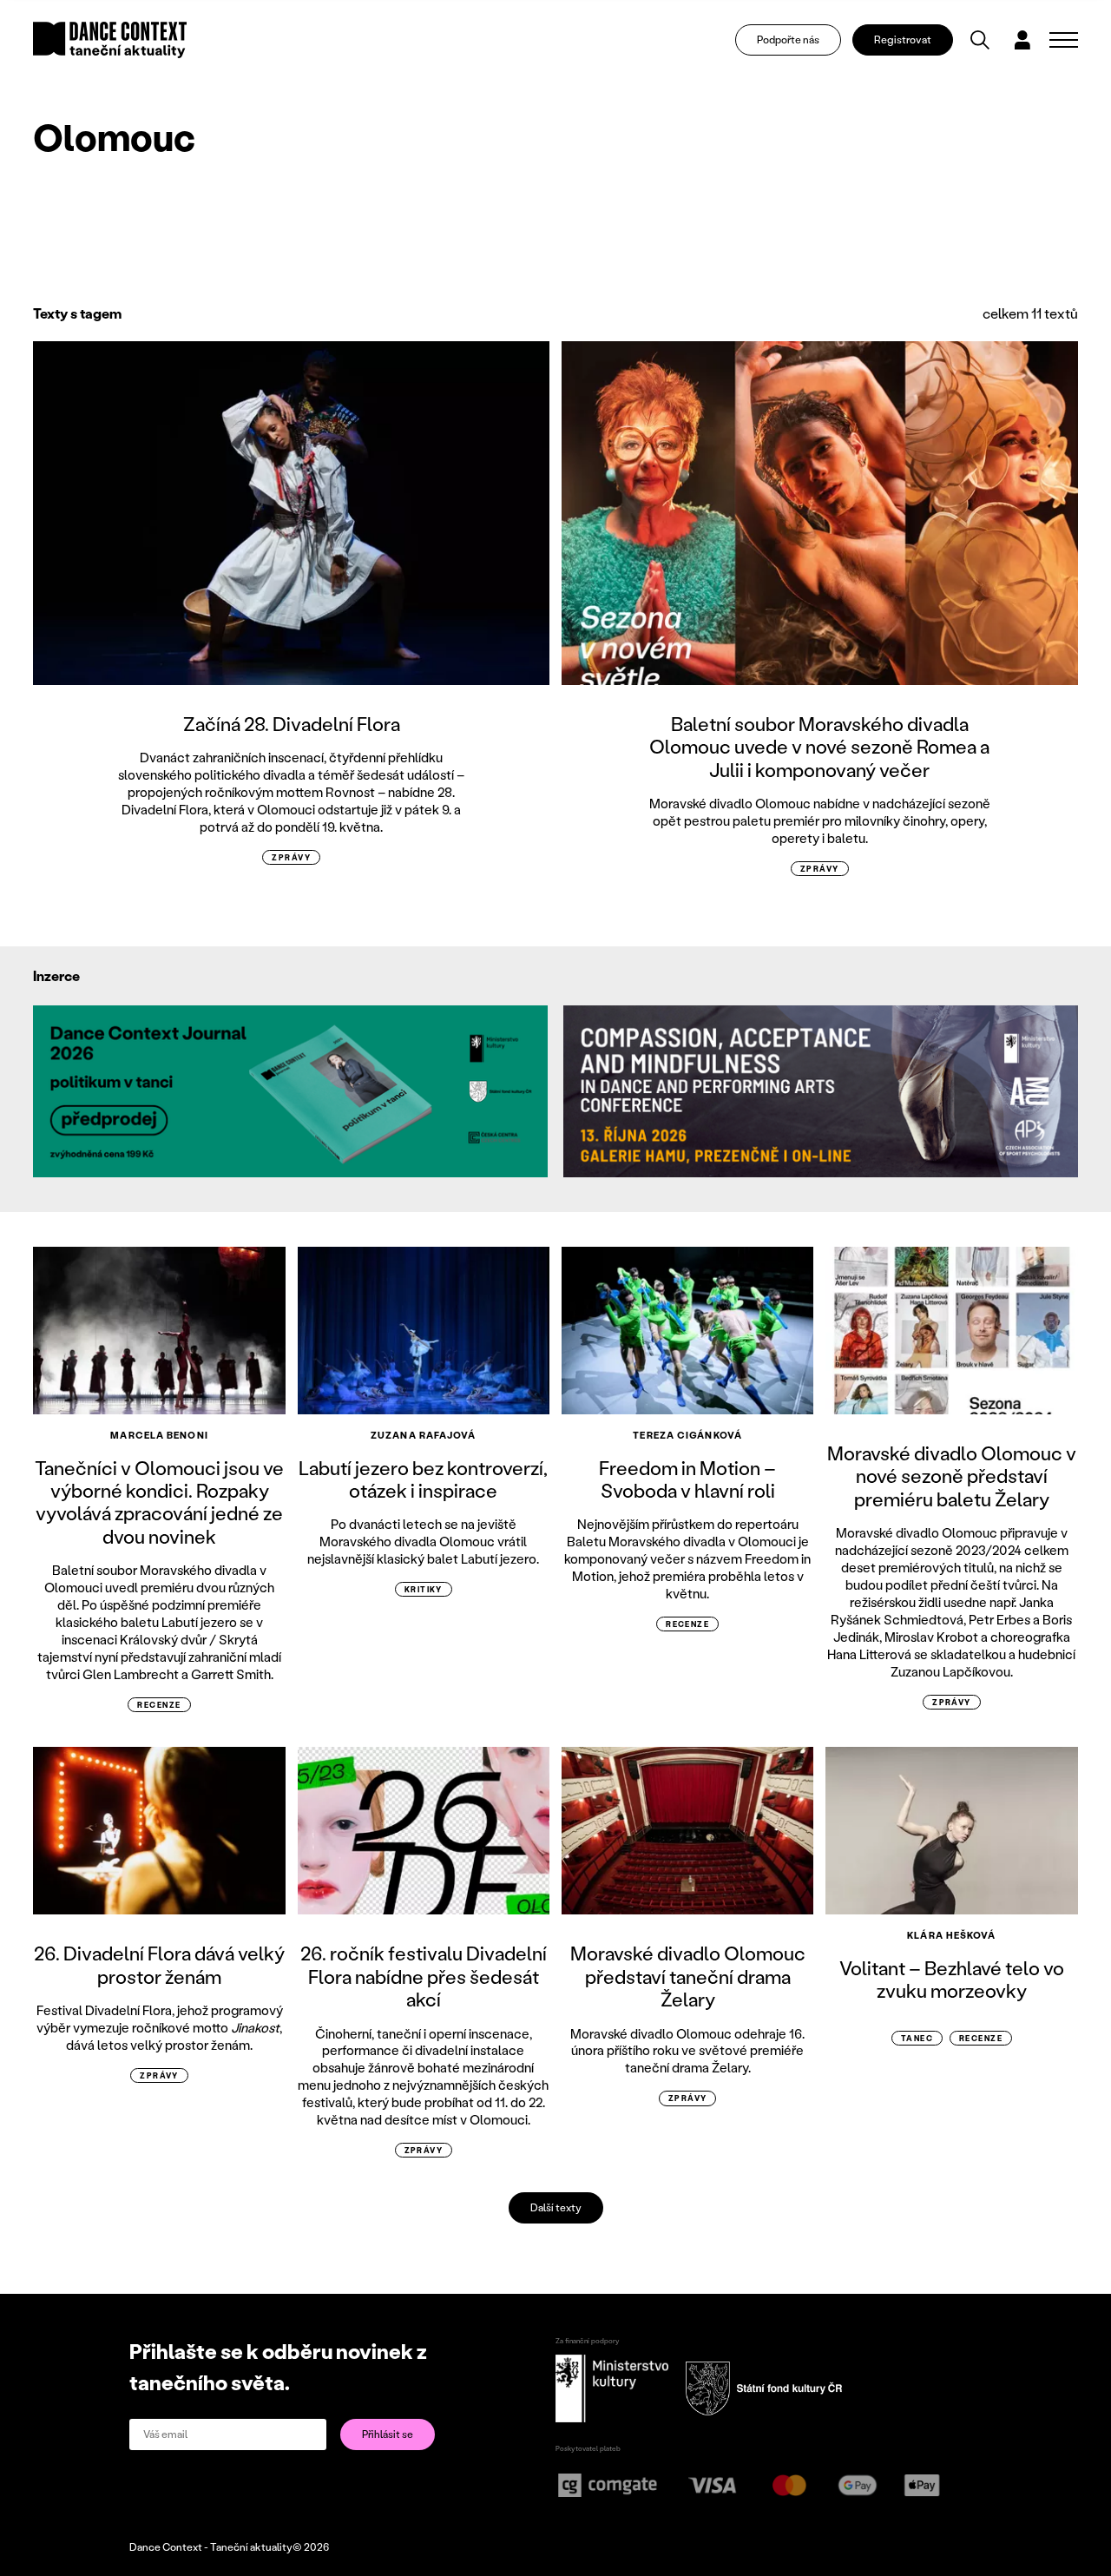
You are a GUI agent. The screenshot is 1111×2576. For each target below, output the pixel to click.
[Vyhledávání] (980, 40)
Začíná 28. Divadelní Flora (292, 724)
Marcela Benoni (159, 1435)
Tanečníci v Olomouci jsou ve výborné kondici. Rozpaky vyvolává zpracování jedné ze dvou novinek (159, 1502)
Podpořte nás (788, 40)
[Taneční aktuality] (110, 40)
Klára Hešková (951, 1935)
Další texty (556, 2207)
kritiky (424, 1589)
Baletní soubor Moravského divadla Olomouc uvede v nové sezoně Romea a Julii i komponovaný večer (819, 747)
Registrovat (903, 40)
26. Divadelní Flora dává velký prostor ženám (159, 1964)
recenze (159, 1705)
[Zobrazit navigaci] (1064, 40)
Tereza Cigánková (687, 1435)
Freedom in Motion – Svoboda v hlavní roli (687, 1479)
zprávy (291, 857)
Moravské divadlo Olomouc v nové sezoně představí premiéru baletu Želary (952, 1476)
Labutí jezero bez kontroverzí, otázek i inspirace (423, 1479)
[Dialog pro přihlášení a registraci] (1022, 40)
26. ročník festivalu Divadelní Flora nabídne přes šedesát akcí (424, 1976)
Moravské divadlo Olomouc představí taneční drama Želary (688, 1976)
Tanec (917, 2038)
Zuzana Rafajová (424, 1435)
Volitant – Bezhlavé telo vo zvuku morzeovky (952, 1979)
